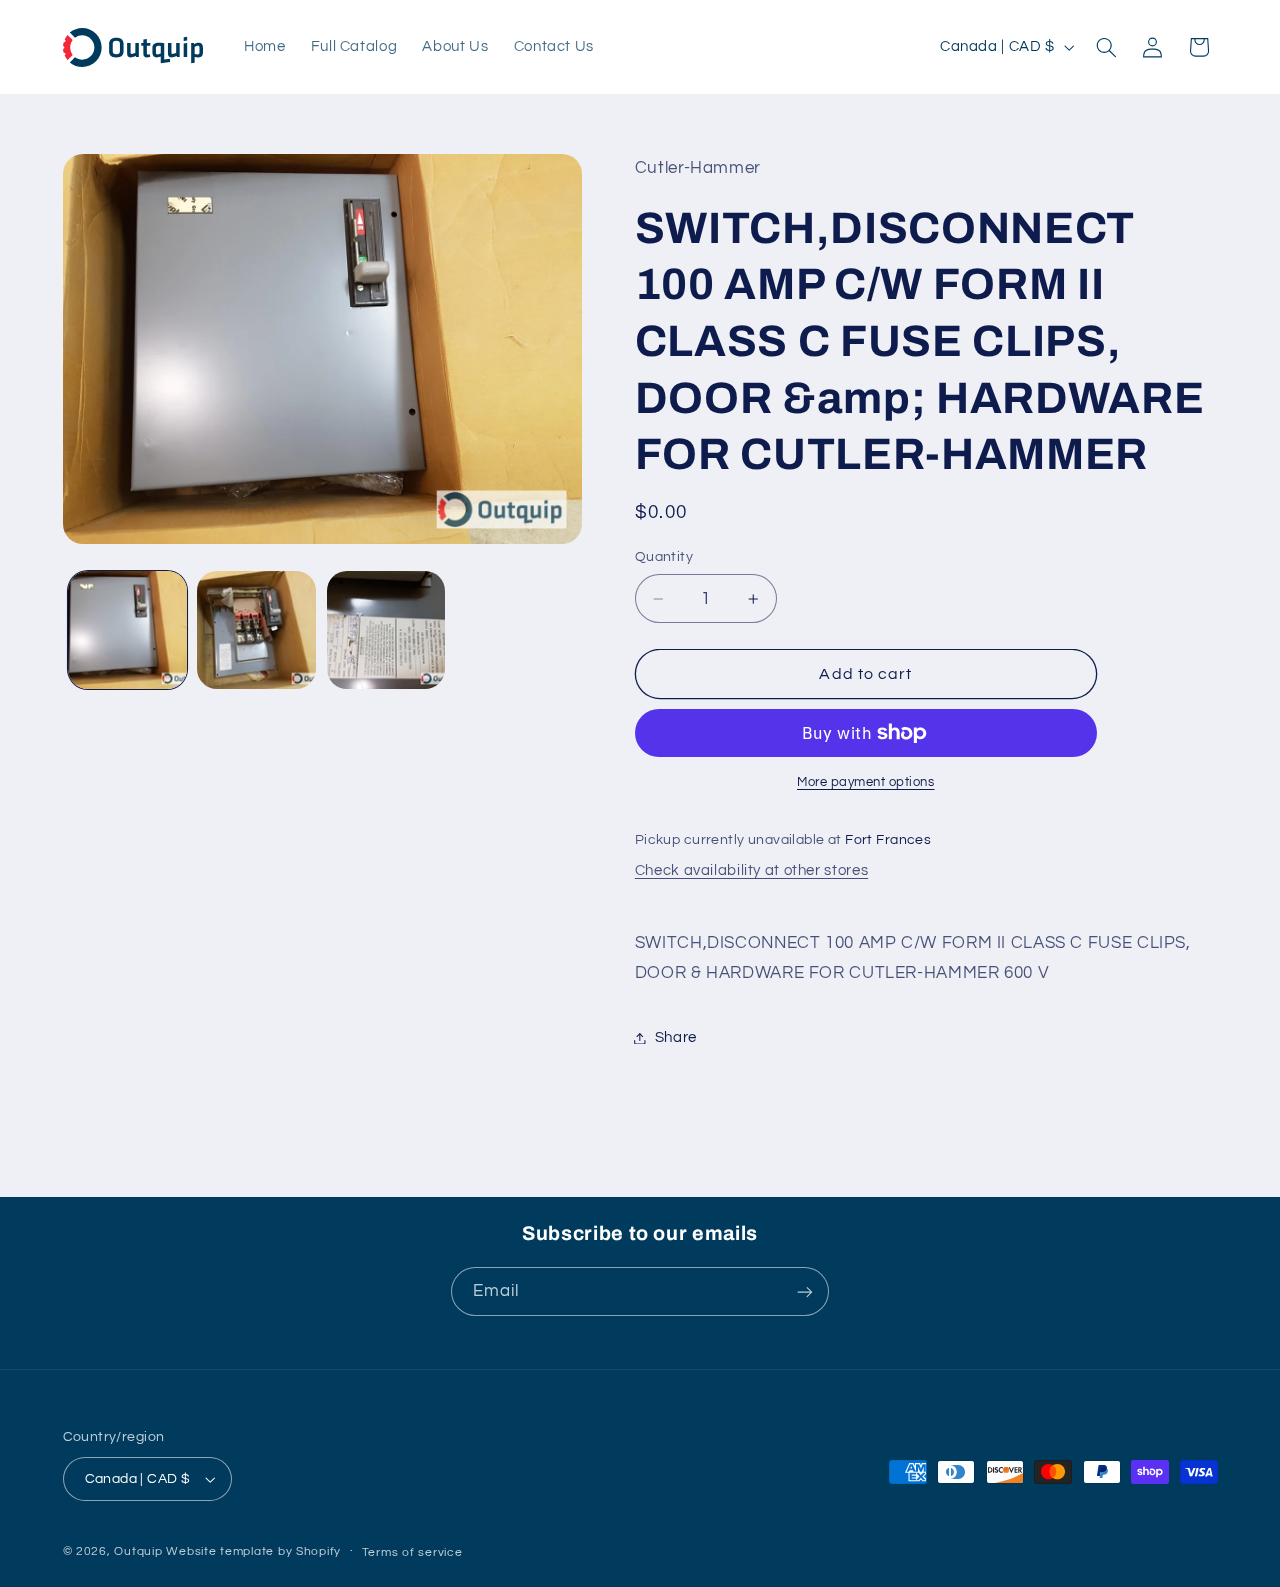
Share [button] (676, 1037)
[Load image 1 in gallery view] (127, 630)
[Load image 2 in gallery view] (256, 630)
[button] (1106, 47)
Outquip (138, 1551)
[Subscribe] (805, 1291)
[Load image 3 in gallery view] (386, 630)
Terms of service (412, 1552)
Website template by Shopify (253, 1551)
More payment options (866, 782)
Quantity (664, 557)
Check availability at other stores (751, 870)
